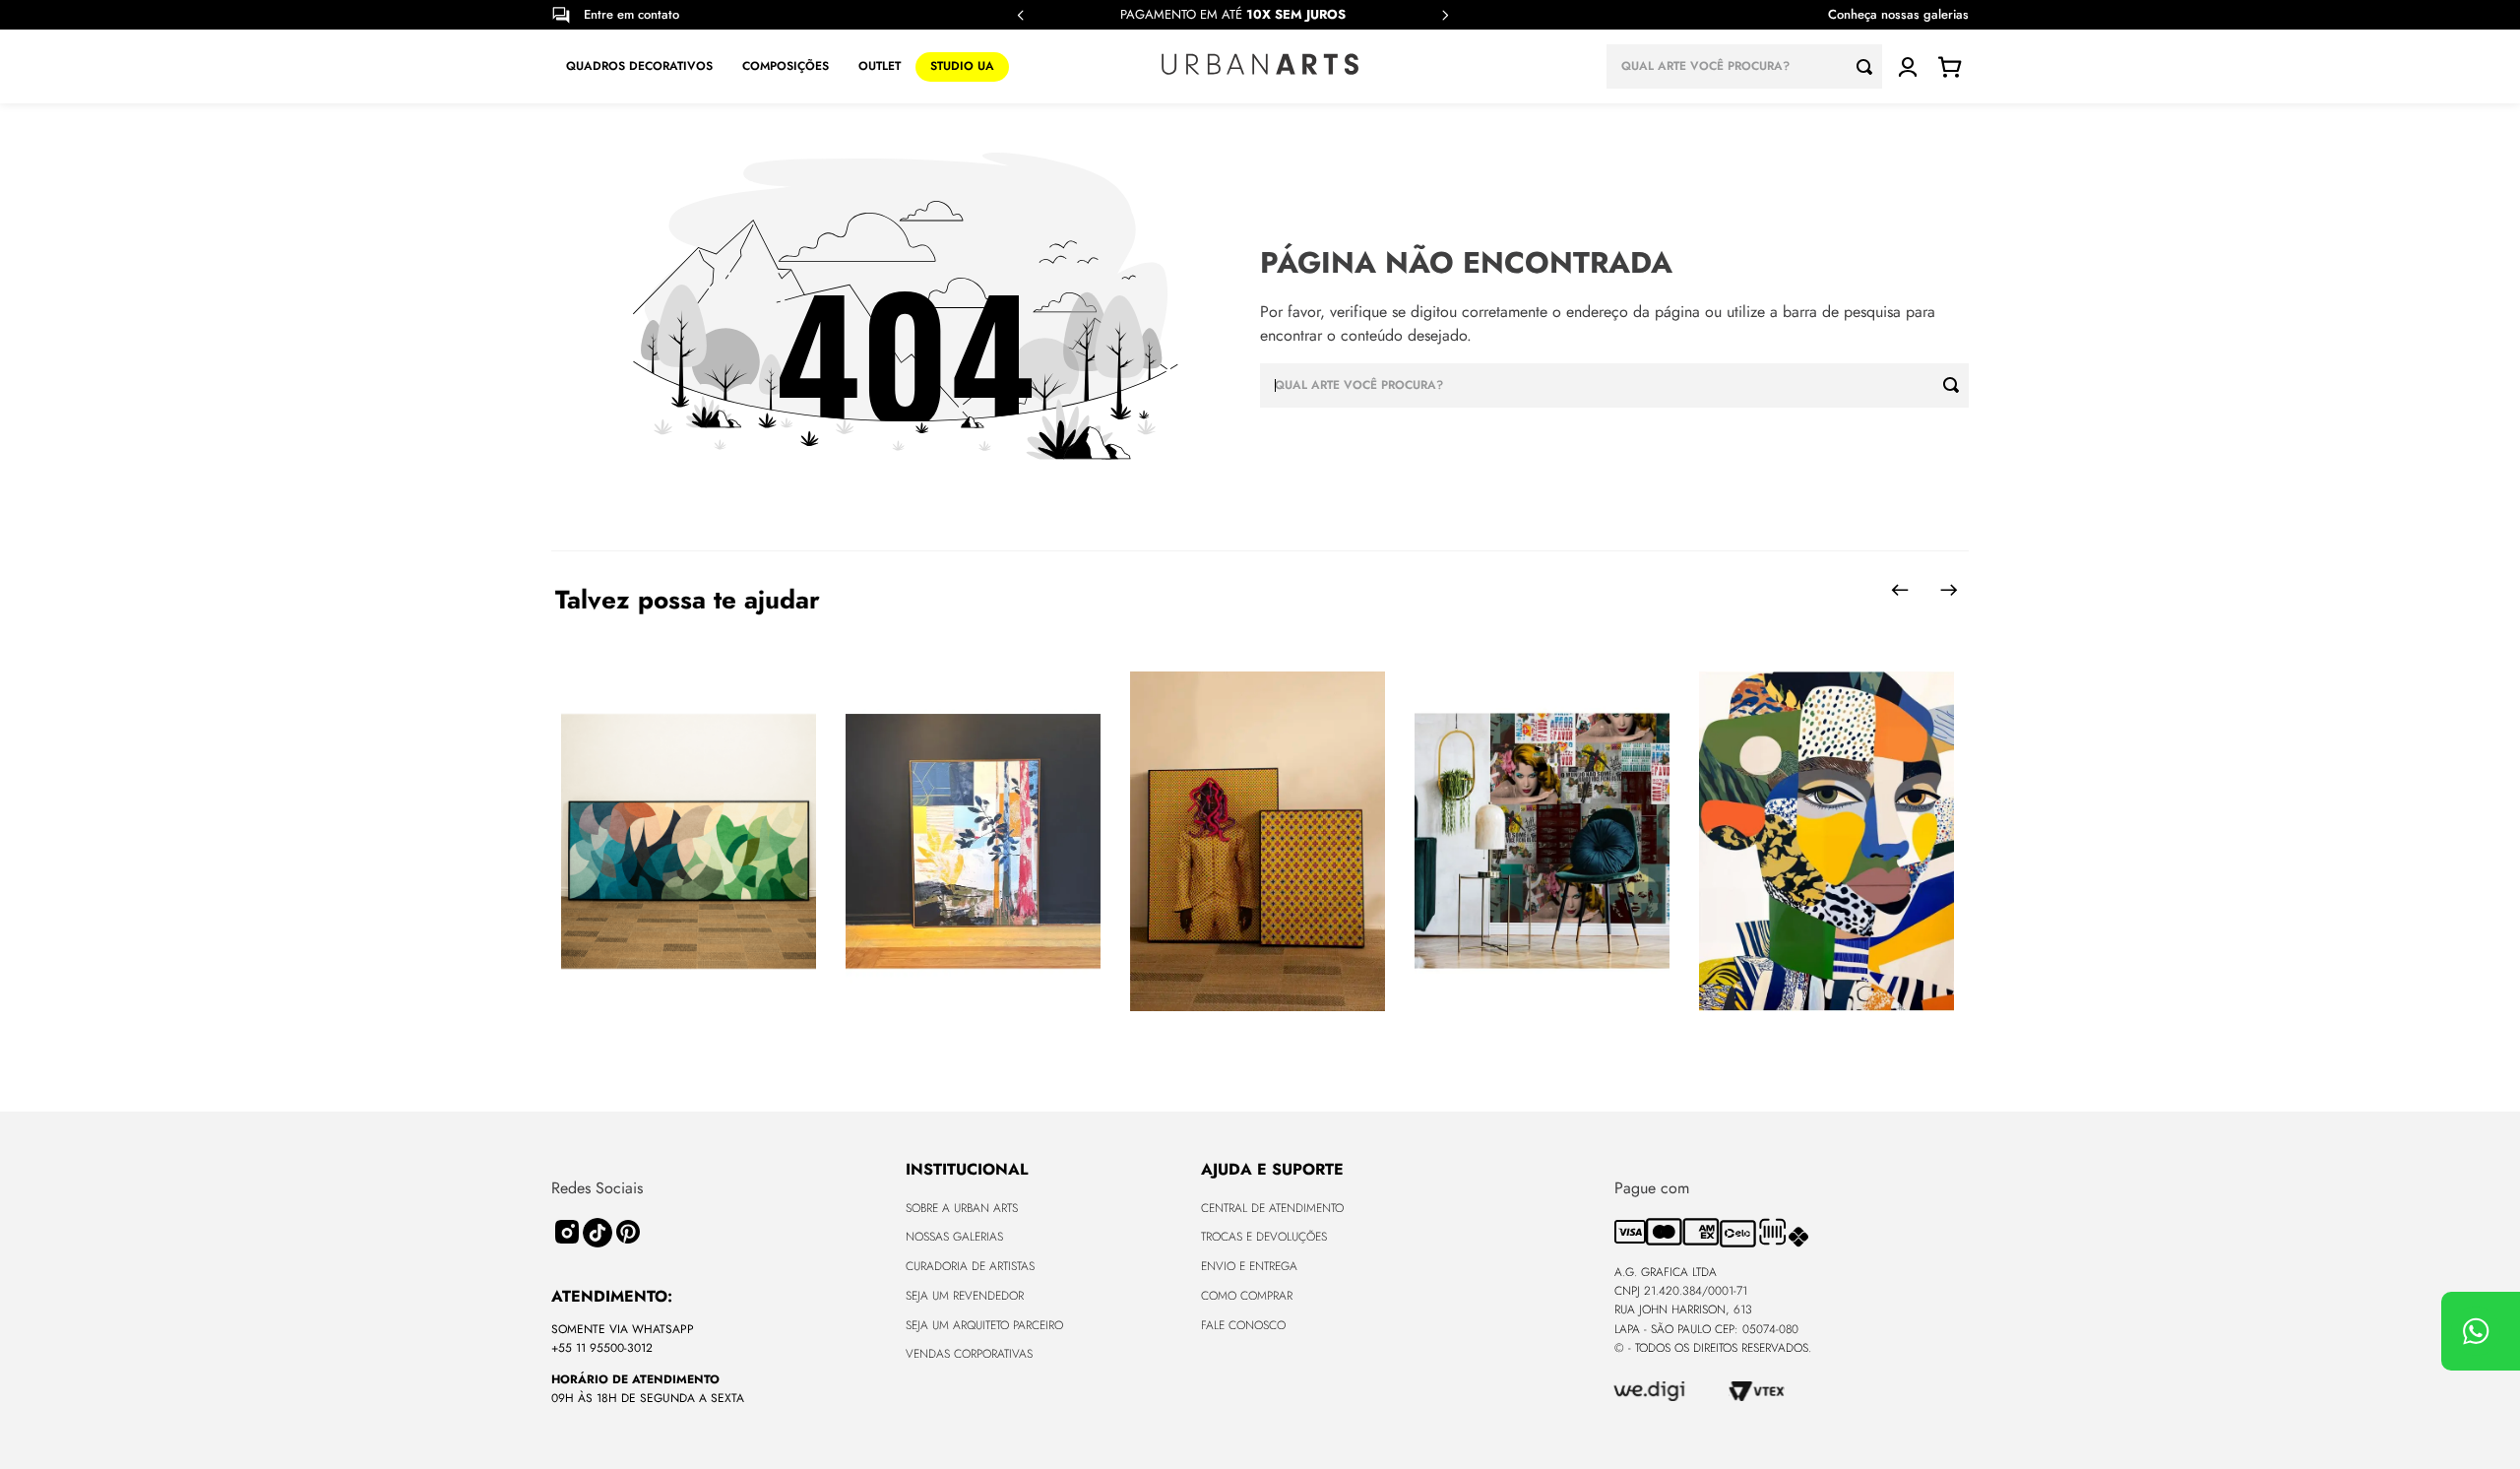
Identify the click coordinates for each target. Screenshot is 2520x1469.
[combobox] (1744, 66)
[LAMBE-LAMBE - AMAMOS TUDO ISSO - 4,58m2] (1542, 843)
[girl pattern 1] (1827, 843)
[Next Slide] (1445, 15)
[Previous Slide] (1021, 15)
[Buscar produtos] (1869, 66)
